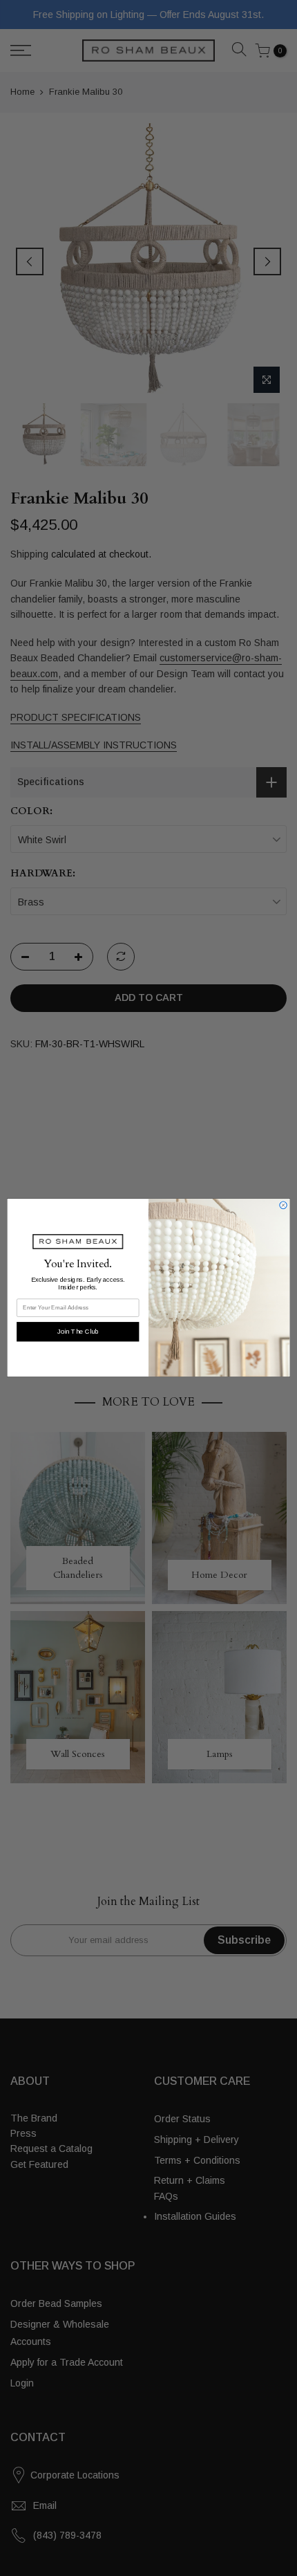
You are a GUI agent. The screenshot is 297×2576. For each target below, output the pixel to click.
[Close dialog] (283, 1205)
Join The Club (78, 1332)
